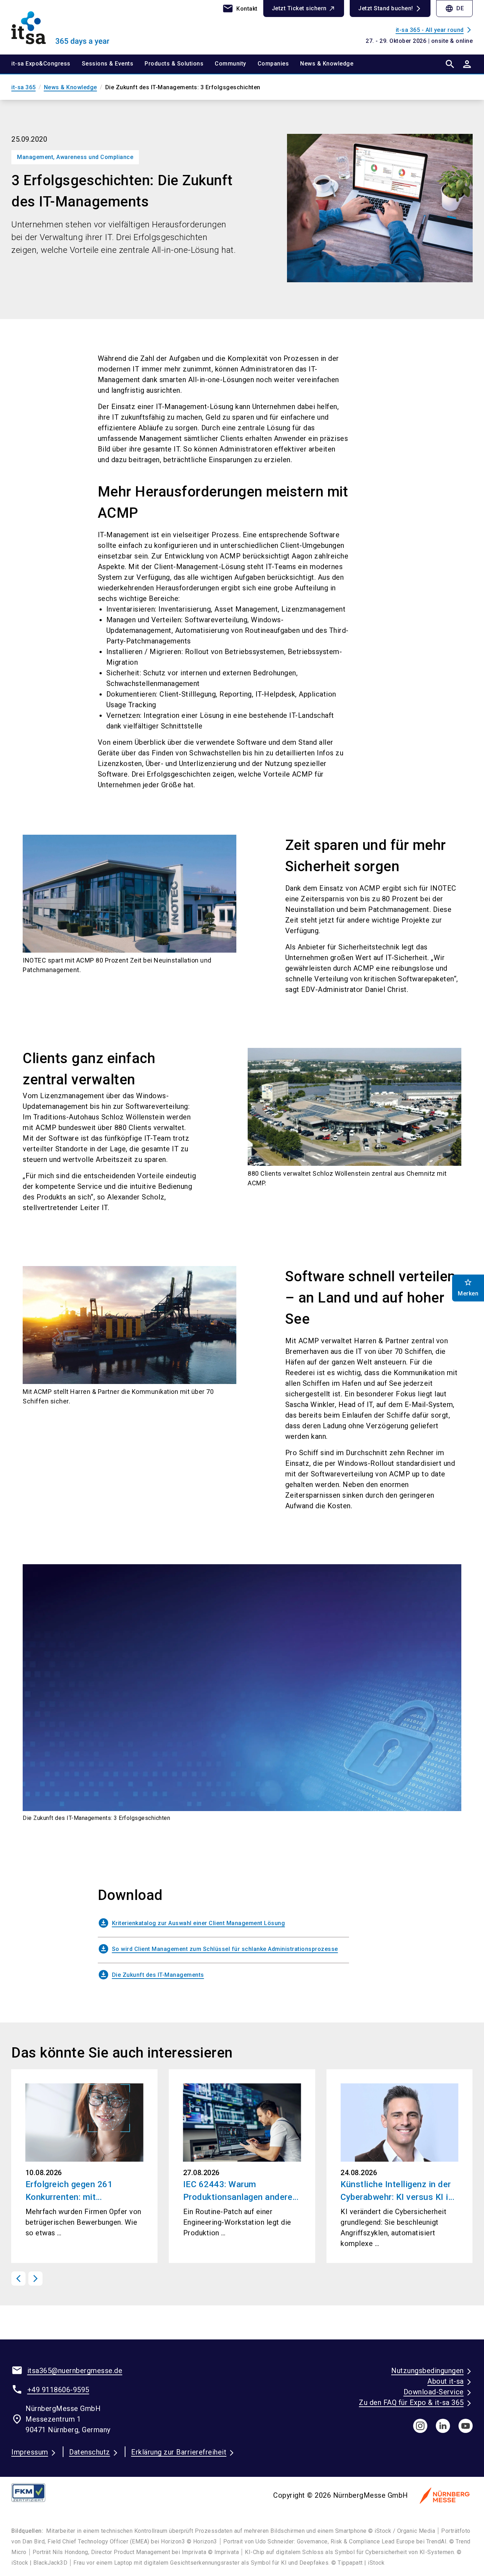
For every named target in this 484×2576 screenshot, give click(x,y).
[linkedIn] (443, 2426)
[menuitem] (47, 64)
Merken (468, 1287)
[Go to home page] (65, 27)
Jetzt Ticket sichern (299, 8)
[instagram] (420, 2426)
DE (454, 8)
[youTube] (466, 2426)
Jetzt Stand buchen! (386, 8)
